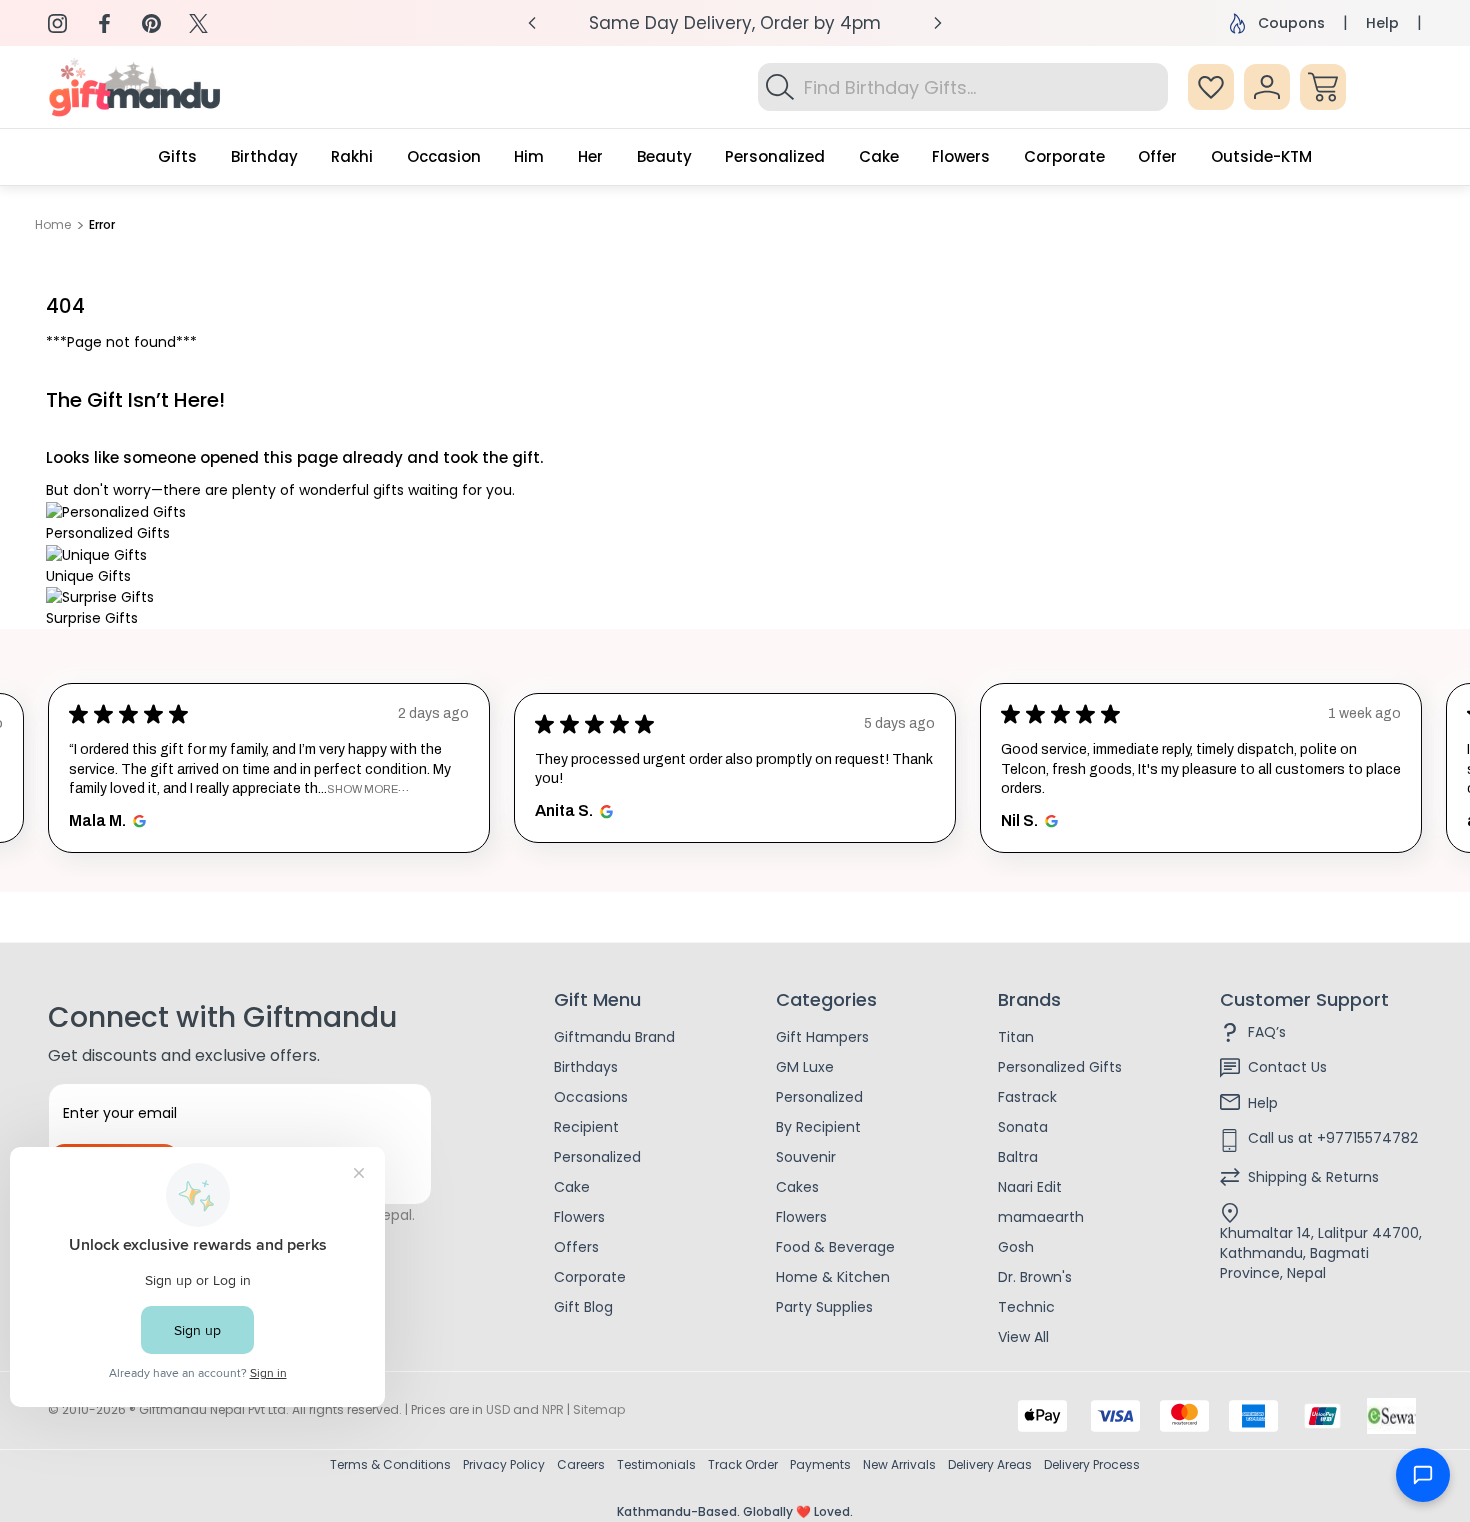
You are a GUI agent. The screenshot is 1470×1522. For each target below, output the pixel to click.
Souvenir (806, 1157)
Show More (362, 789)
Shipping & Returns (1313, 1177)
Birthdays (586, 1067)
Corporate (590, 1277)
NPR (553, 1409)
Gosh (1016, 1247)
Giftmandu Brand (614, 1037)
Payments (820, 1464)
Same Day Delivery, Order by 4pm (735, 23)
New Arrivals (899, 1464)
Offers (576, 1247)
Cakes (797, 1187)
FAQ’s (1267, 1032)
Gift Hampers (822, 1037)
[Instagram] (57, 23)
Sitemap (599, 1409)
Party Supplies (824, 1307)
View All (1023, 1337)
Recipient (586, 1127)
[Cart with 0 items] (1323, 87)
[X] (198, 23)
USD (498, 1409)
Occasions (591, 1097)
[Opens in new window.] (136, 821)
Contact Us (1287, 1067)
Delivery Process (1092, 1464)
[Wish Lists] (1211, 87)
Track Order (743, 1464)
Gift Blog (583, 1307)
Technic (1026, 1307)
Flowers (579, 1217)
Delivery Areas (990, 1464)
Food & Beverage (835, 1247)
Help (1382, 23)
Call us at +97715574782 (1333, 1138)
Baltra (1018, 1157)
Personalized (597, 1157)
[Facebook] (104, 23)
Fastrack (1027, 1097)
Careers (581, 1464)
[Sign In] (1267, 87)
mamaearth (1041, 1217)
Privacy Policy (504, 1464)
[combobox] (963, 87)
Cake (572, 1187)
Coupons (1291, 23)
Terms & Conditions (390, 1464)
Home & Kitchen (833, 1277)
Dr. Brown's (1035, 1277)
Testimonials (656, 1464)
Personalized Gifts (1060, 1067)
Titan (1016, 1037)
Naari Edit (1030, 1187)
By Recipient (818, 1127)
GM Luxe (805, 1067)
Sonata (1023, 1127)
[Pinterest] (151, 23)
